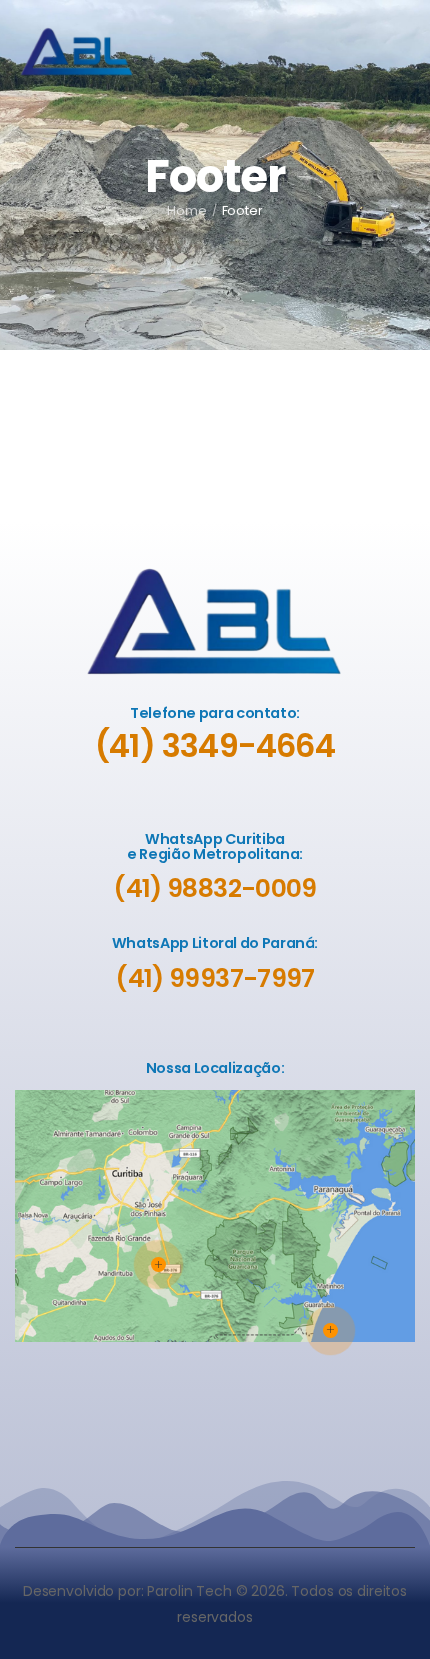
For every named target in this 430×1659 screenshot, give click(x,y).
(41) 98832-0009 (215, 888)
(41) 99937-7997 (215, 978)
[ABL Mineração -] (77, 51)
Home (187, 210)
